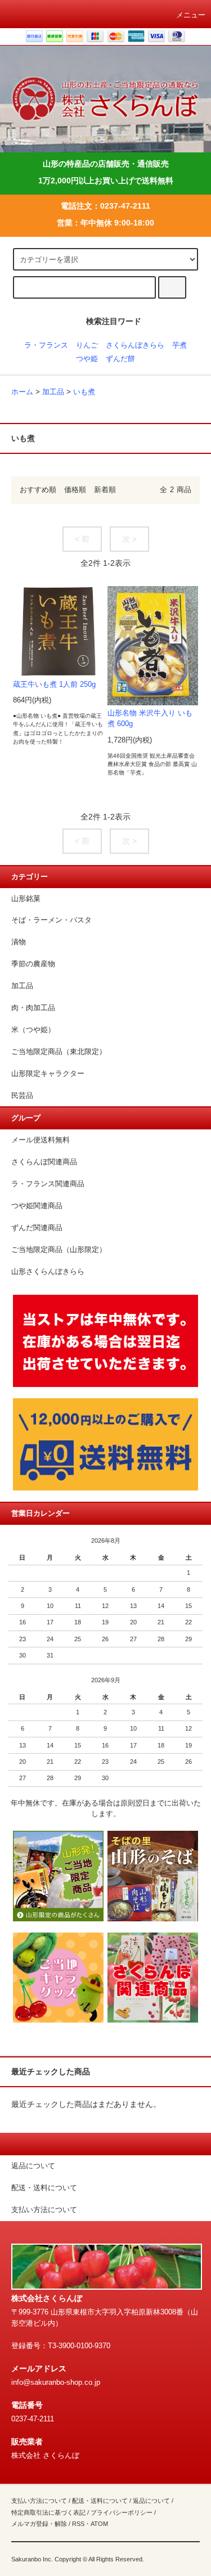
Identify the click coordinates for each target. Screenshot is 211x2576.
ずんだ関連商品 (37, 1228)
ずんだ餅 (120, 359)
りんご (87, 345)
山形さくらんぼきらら (48, 1272)
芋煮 (179, 345)
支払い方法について (39, 2501)
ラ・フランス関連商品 (48, 1184)
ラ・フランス (46, 345)
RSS (78, 2524)
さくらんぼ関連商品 (44, 1162)
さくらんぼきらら (135, 345)
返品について (151, 2501)
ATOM (99, 2524)
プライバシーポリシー (122, 2512)
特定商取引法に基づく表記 (48, 2512)
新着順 (105, 490)
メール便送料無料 (41, 1140)
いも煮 (84, 392)
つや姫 (87, 359)
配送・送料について (100, 2501)
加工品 (53, 392)
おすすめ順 (38, 490)
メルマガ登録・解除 (39, 2524)
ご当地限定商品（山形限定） (59, 1250)
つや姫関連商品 (37, 1206)
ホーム (22, 392)
